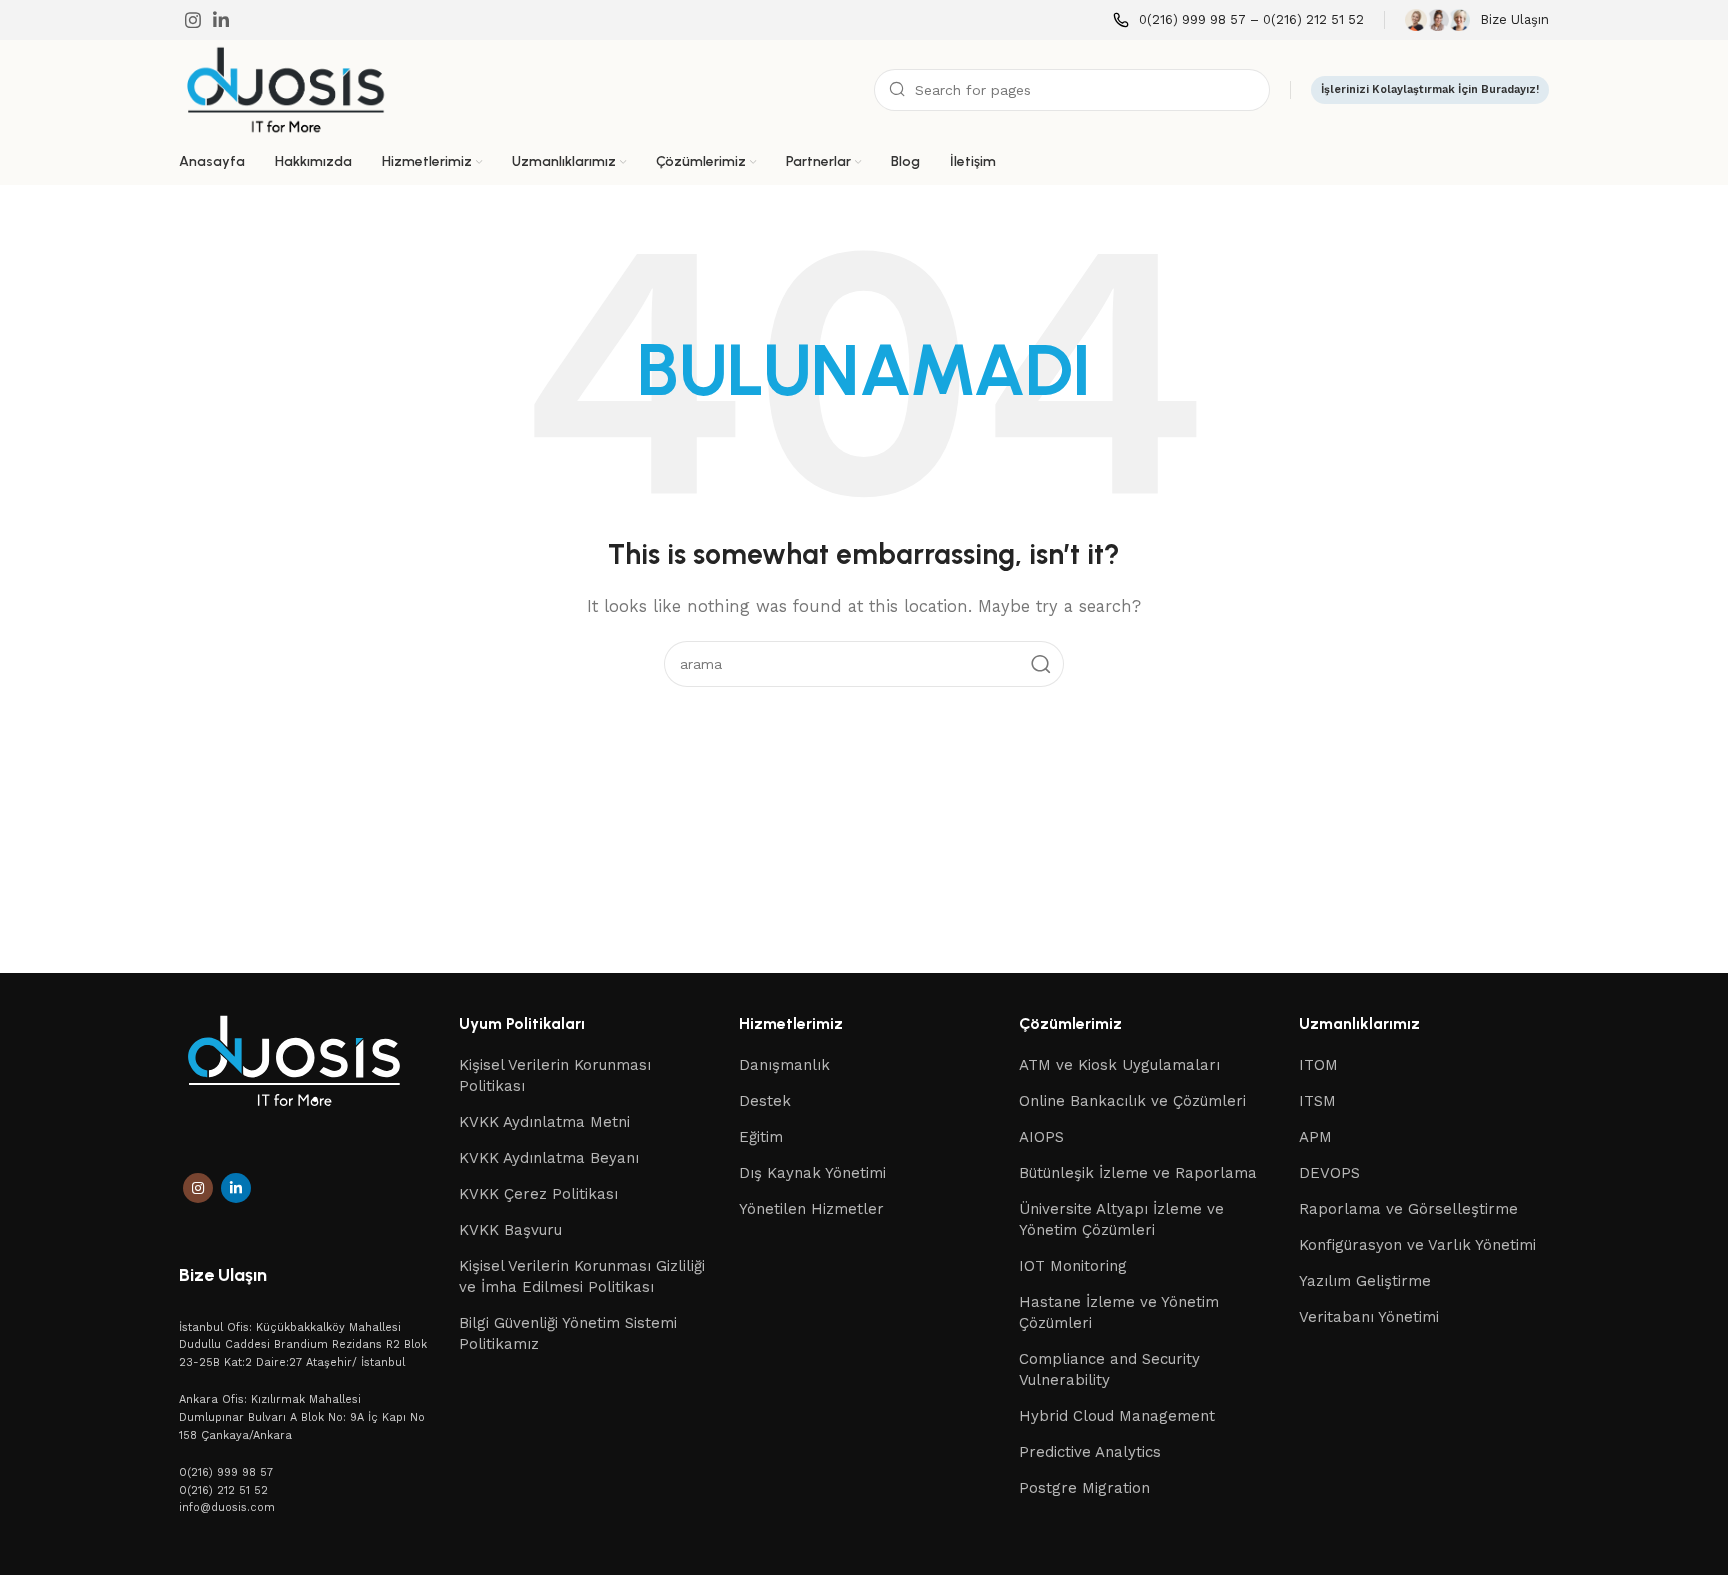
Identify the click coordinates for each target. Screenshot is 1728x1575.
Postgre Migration (1084, 1488)
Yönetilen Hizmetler (811, 1209)
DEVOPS (1329, 1173)
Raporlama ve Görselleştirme (1408, 1209)
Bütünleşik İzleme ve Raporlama (1138, 1173)
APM (1315, 1137)
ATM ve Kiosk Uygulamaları (1119, 1065)
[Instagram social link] (193, 20)
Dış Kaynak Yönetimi (812, 1173)
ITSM (1317, 1101)
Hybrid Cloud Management (1117, 1416)
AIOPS (1041, 1137)
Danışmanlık (784, 1065)
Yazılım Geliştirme (1365, 1281)
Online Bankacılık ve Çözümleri (1132, 1101)
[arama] (1041, 664)
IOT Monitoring (1073, 1266)
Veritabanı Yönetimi (1369, 1317)
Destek (765, 1101)
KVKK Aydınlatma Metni (544, 1122)
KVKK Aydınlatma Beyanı (549, 1158)
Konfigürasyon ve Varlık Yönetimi (1417, 1245)
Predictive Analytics (1090, 1452)
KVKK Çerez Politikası (538, 1194)
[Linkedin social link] (221, 20)
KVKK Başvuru (510, 1230)
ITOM (1318, 1065)
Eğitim (761, 1137)
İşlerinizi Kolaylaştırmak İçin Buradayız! (1430, 89)
